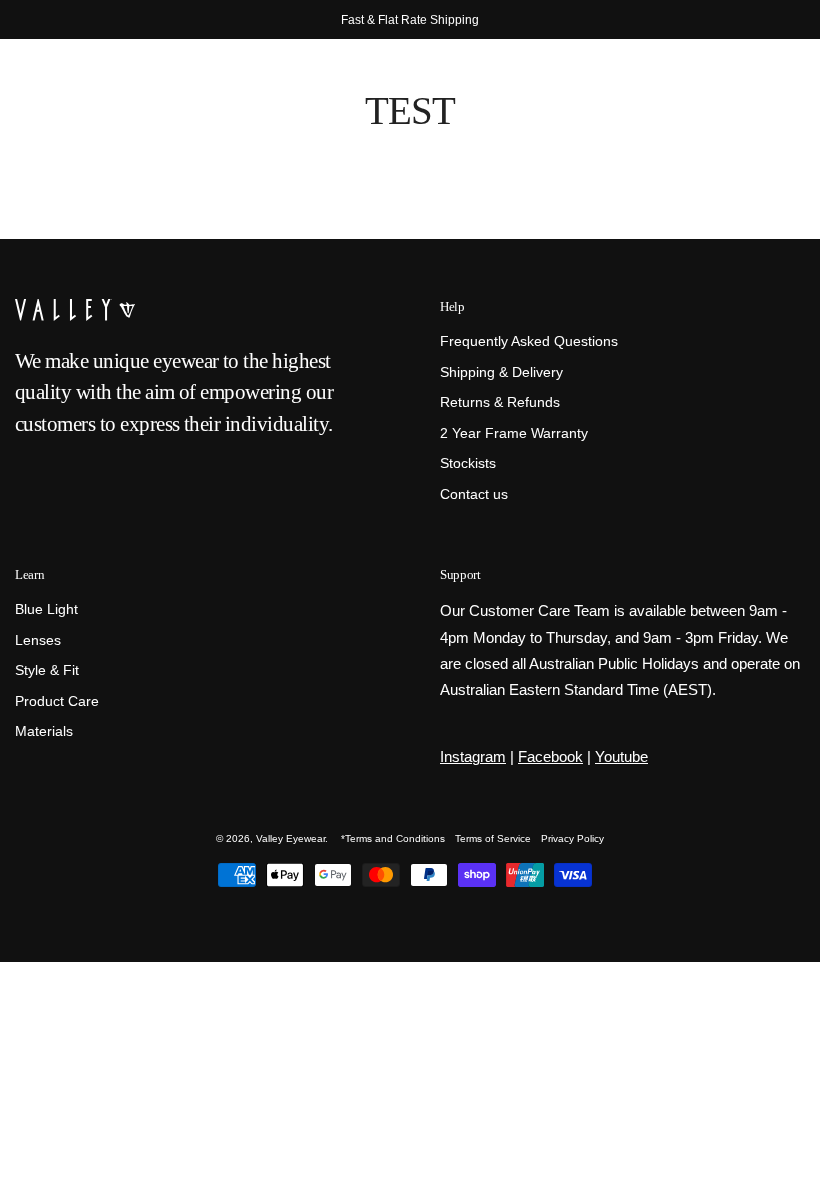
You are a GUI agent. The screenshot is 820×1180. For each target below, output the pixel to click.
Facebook (550, 756)
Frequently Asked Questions (529, 341)
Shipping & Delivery (501, 372)
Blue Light (46, 609)
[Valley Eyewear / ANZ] (100, 90)
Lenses (38, 640)
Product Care (57, 701)
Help (452, 306)
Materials (44, 732)
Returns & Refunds (500, 402)
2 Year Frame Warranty (514, 433)
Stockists (468, 464)
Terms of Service (493, 838)
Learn (29, 574)
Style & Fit (47, 671)
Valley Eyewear (290, 838)
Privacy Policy (572, 838)
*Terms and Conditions (393, 838)
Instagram (473, 756)
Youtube (621, 756)
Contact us (474, 494)
